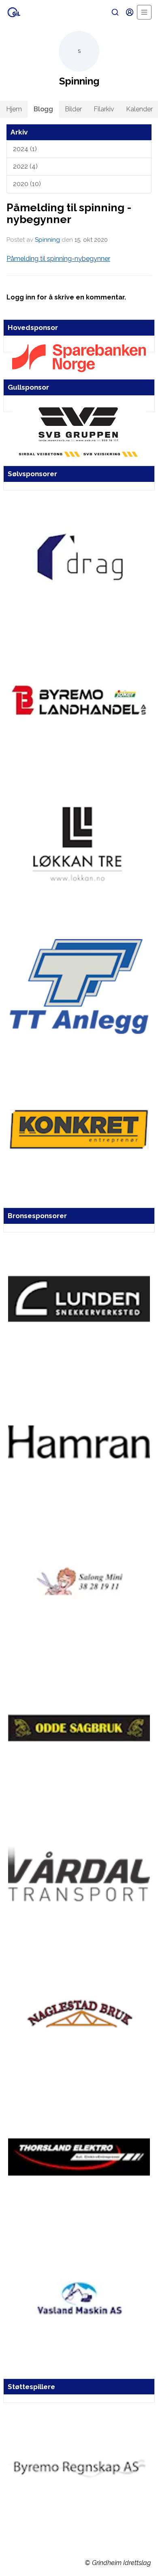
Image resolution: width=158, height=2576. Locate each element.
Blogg (43, 109)
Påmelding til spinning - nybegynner (69, 213)
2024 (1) (25, 149)
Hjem (14, 109)
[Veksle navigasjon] (144, 12)
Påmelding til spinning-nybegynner (58, 259)
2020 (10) (27, 184)
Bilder (73, 109)
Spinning (47, 240)
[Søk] (115, 12)
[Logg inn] (130, 12)
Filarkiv (104, 109)
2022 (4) (25, 166)
